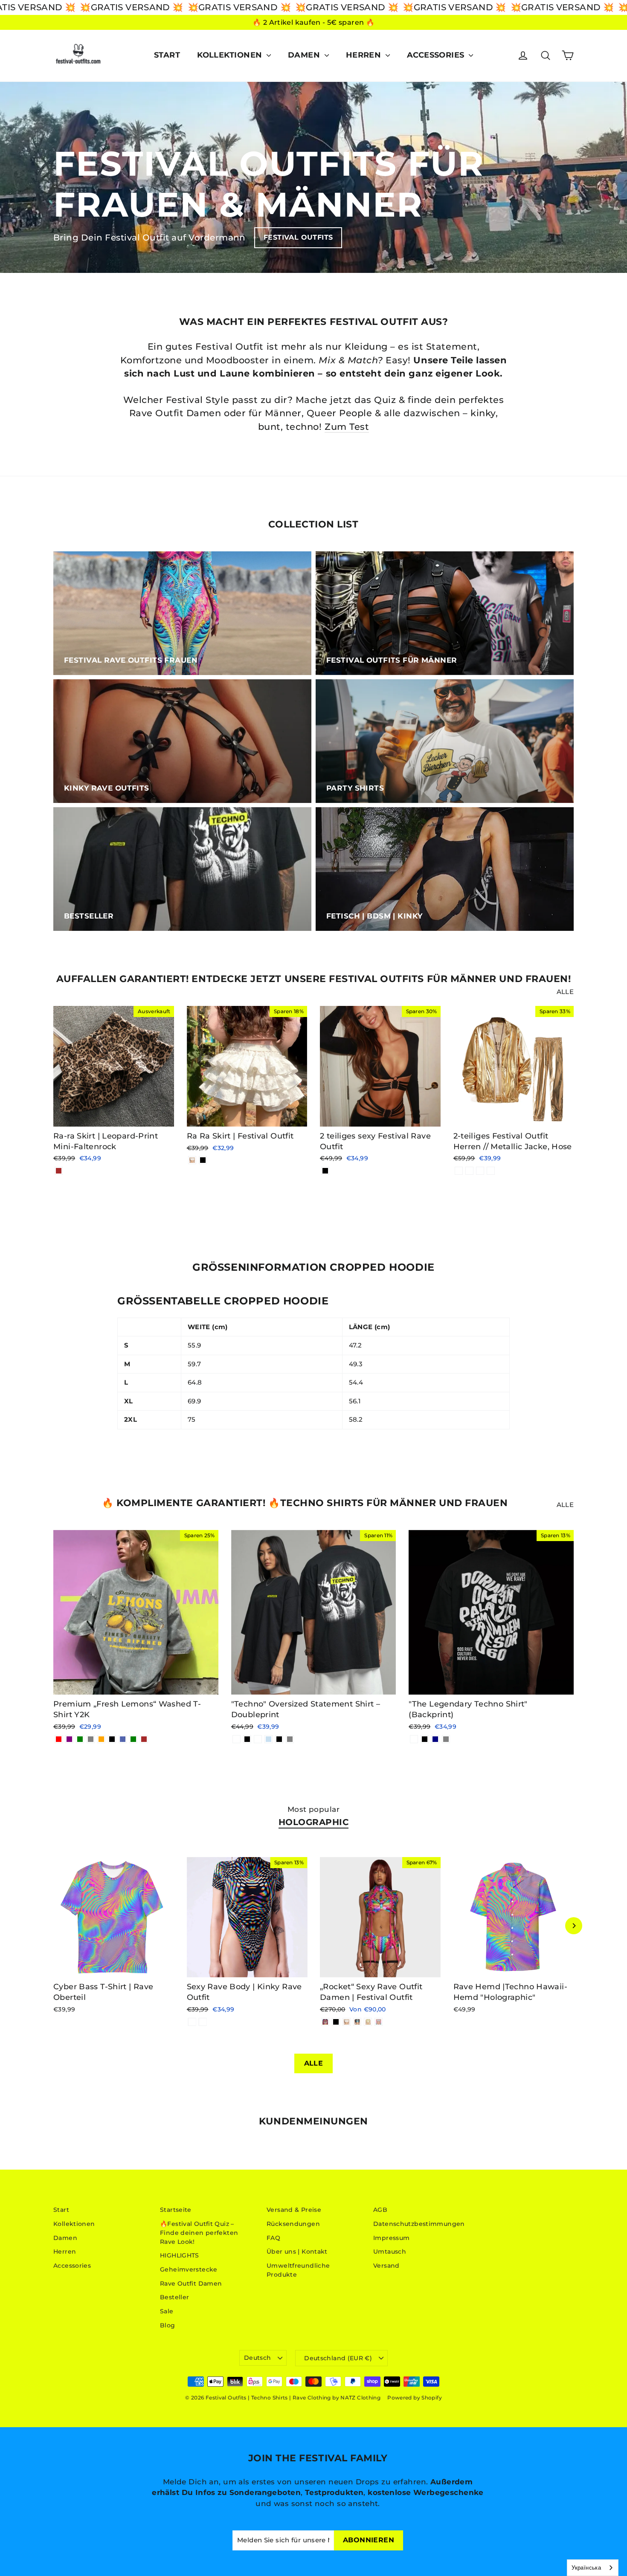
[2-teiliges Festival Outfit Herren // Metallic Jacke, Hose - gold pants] (480, 1171)
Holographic (314, 1822)
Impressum (391, 2238)
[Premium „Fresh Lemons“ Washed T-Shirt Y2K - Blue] (123, 1739)
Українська (586, 2567)
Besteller (174, 2297)
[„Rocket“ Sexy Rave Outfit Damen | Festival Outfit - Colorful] (325, 2022)
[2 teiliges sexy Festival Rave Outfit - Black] (325, 1171)
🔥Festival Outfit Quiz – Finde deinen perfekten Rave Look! (199, 2233)
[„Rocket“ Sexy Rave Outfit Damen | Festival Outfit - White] (347, 2022)
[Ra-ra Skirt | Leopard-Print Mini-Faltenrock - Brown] (59, 1171)
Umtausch (390, 2251)
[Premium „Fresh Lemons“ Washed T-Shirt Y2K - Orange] (101, 1739)
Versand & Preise (294, 2210)
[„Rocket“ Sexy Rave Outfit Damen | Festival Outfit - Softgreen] (368, 2022)
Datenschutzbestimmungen (419, 2224)
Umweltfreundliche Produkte (298, 2270)
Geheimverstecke (189, 2269)
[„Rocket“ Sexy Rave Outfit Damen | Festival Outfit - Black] (336, 2022)
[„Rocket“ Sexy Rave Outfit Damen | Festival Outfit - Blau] (357, 2022)
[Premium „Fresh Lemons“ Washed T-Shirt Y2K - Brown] (144, 1739)
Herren (365, 55)
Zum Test (347, 427)
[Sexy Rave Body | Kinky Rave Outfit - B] (203, 2022)
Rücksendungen (293, 2224)
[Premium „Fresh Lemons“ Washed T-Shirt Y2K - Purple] (69, 1739)
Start (167, 55)
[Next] (574, 1926)
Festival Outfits (298, 237)
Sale (167, 2311)
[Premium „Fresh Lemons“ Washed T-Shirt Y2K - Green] (80, 1739)
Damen (305, 55)
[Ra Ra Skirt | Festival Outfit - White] (192, 1160)
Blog (168, 2325)
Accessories (437, 55)
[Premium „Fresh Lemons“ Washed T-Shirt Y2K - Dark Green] (133, 1739)
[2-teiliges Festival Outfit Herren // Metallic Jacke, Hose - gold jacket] (459, 1171)
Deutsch (257, 2358)
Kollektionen (231, 55)
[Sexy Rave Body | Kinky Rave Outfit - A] (192, 2022)
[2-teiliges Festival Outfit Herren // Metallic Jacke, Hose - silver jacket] (469, 1171)
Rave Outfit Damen (191, 2283)
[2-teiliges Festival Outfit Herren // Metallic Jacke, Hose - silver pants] (491, 1171)
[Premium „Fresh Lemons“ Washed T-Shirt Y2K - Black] (112, 1739)
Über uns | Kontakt (297, 2251)
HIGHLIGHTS (180, 2255)
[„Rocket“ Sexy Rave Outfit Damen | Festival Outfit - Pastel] (379, 2022)
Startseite (176, 2210)
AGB (380, 2210)
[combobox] (593, 2568)
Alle (565, 992)
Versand (386, 2266)
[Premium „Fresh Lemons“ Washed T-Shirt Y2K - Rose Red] (59, 1739)
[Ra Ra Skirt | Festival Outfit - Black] (203, 1160)
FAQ (273, 2238)
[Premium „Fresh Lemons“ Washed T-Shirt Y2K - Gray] (91, 1739)
